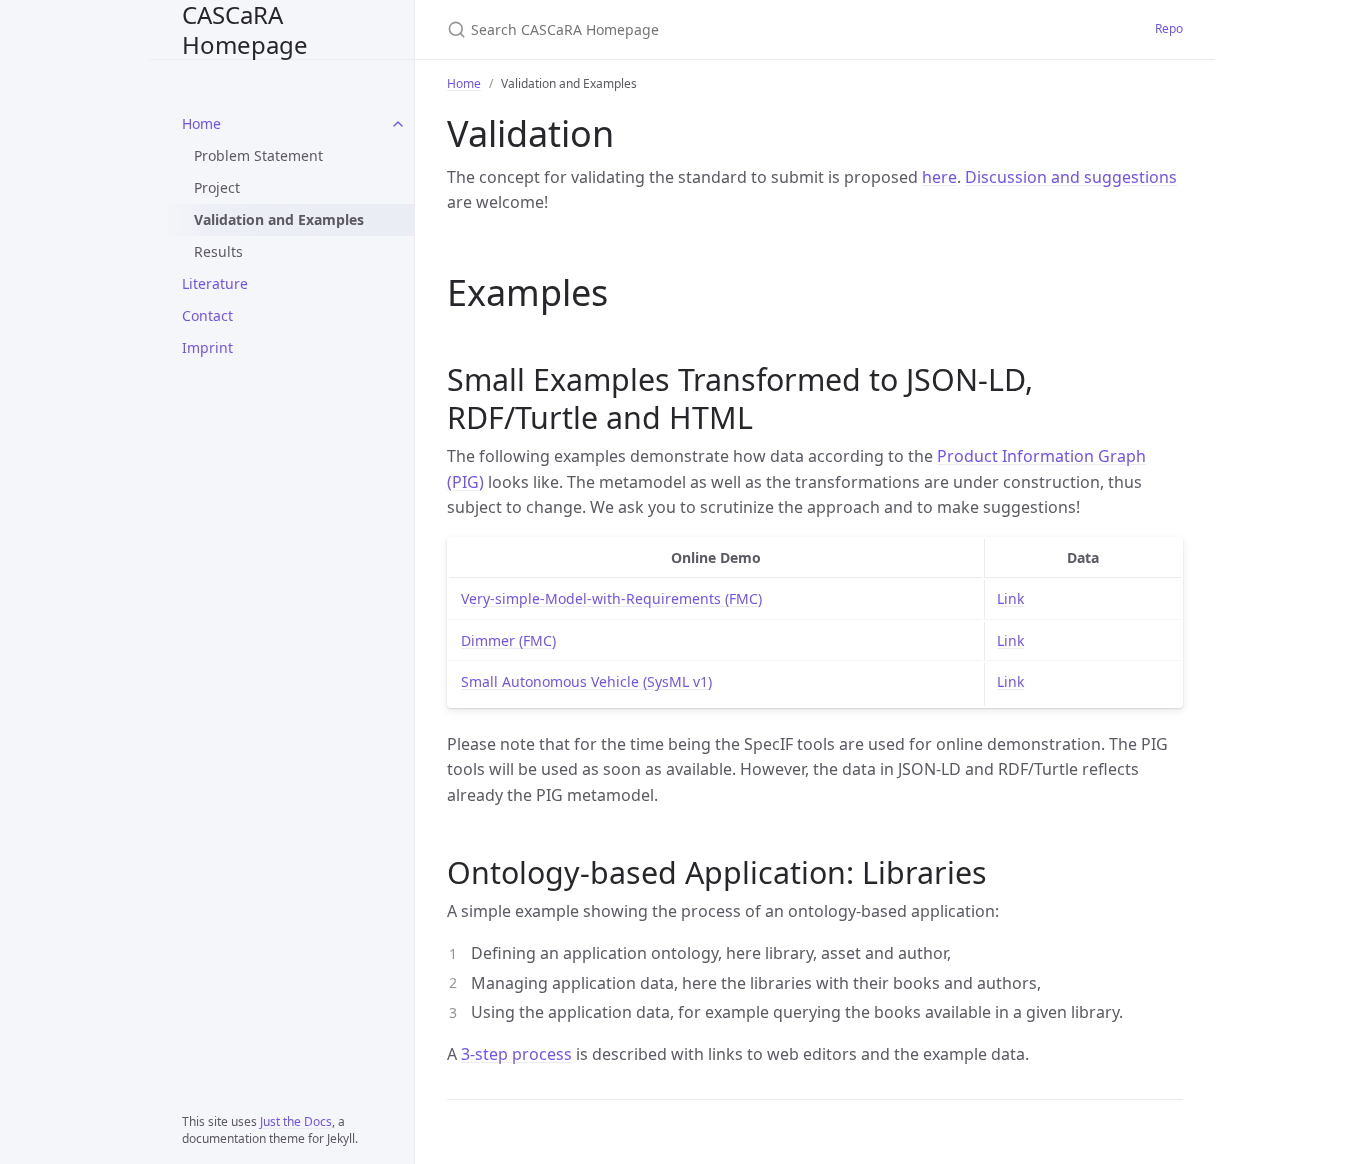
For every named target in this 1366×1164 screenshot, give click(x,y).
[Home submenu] (398, 124)
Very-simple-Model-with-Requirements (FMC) (611, 598)
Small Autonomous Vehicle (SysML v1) (586, 681)
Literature (215, 283)
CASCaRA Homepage (245, 29)
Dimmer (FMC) (508, 640)
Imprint (207, 347)
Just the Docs (296, 1121)
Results (218, 251)
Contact (207, 315)
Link (1010, 598)
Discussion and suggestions (1071, 177)
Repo (1169, 28)
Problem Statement (258, 155)
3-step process (516, 1054)
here (939, 177)
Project (217, 187)
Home (201, 123)
